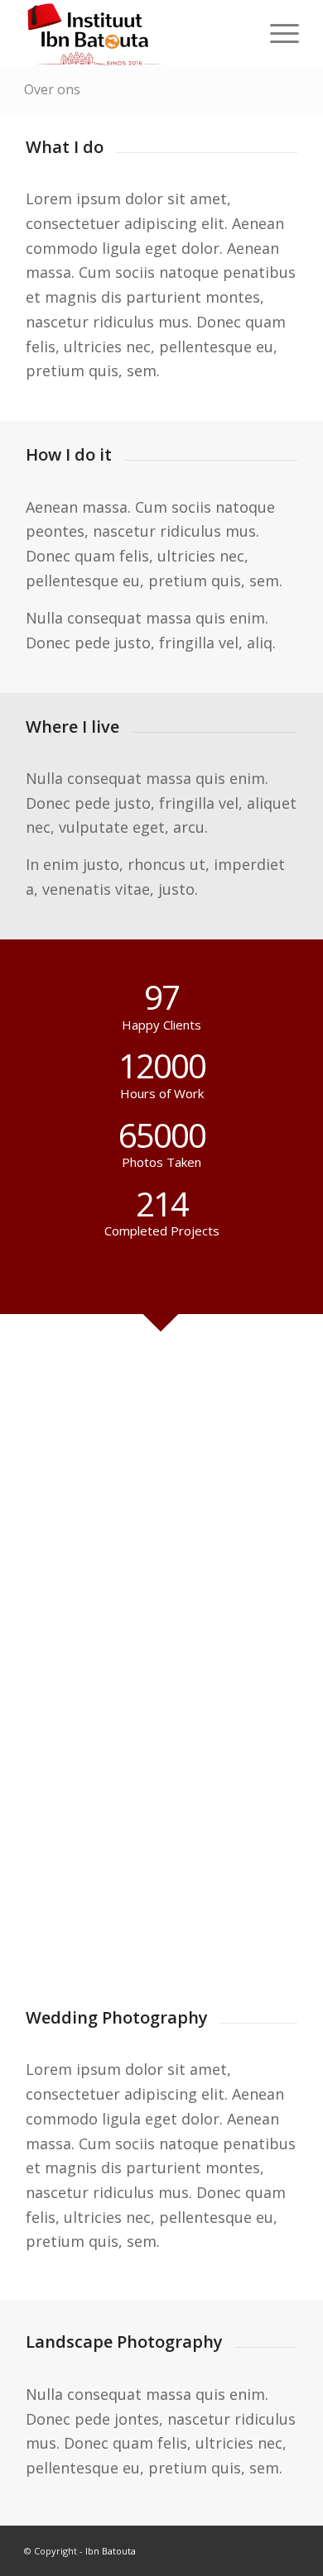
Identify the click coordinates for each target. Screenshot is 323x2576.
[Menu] (276, 33)
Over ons (52, 89)
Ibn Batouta (111, 2551)
